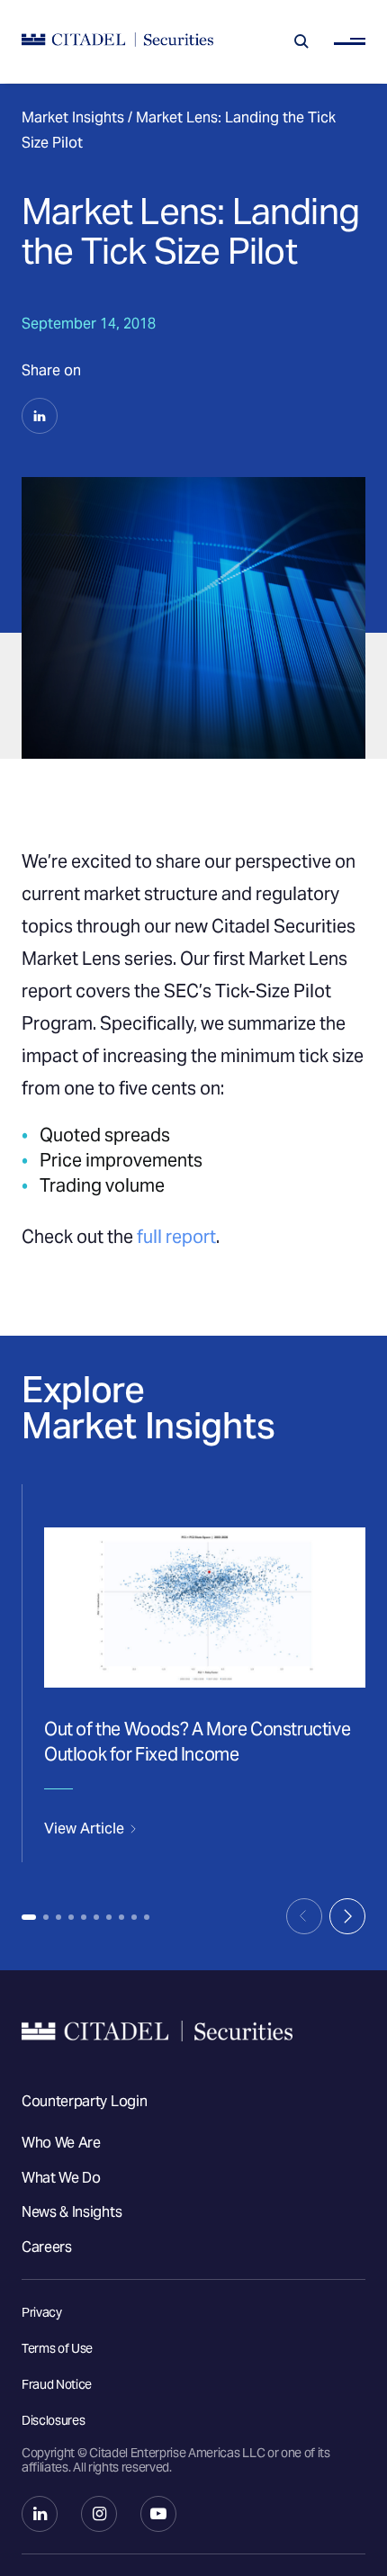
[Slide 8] (121, 1917)
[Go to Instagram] (99, 2514)
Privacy (42, 2312)
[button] (40, 416)
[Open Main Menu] (350, 42)
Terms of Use (57, 2348)
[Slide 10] (147, 1917)
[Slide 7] (109, 1917)
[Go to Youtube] (158, 2514)
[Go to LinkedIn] (40, 2514)
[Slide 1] (29, 1917)
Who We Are (61, 2143)
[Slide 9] (134, 1917)
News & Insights (72, 2212)
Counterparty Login (84, 2101)
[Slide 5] (84, 1917)
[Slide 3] (58, 1917)
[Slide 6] (96, 1917)
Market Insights (73, 117)
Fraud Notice (57, 2384)
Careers (47, 2247)
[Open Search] (301, 41)
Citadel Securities (193, 2031)
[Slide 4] (71, 1917)
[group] (193, 1673)
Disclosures (53, 2420)
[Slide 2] (46, 1917)
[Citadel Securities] (117, 42)
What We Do (61, 2178)
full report (176, 1237)
